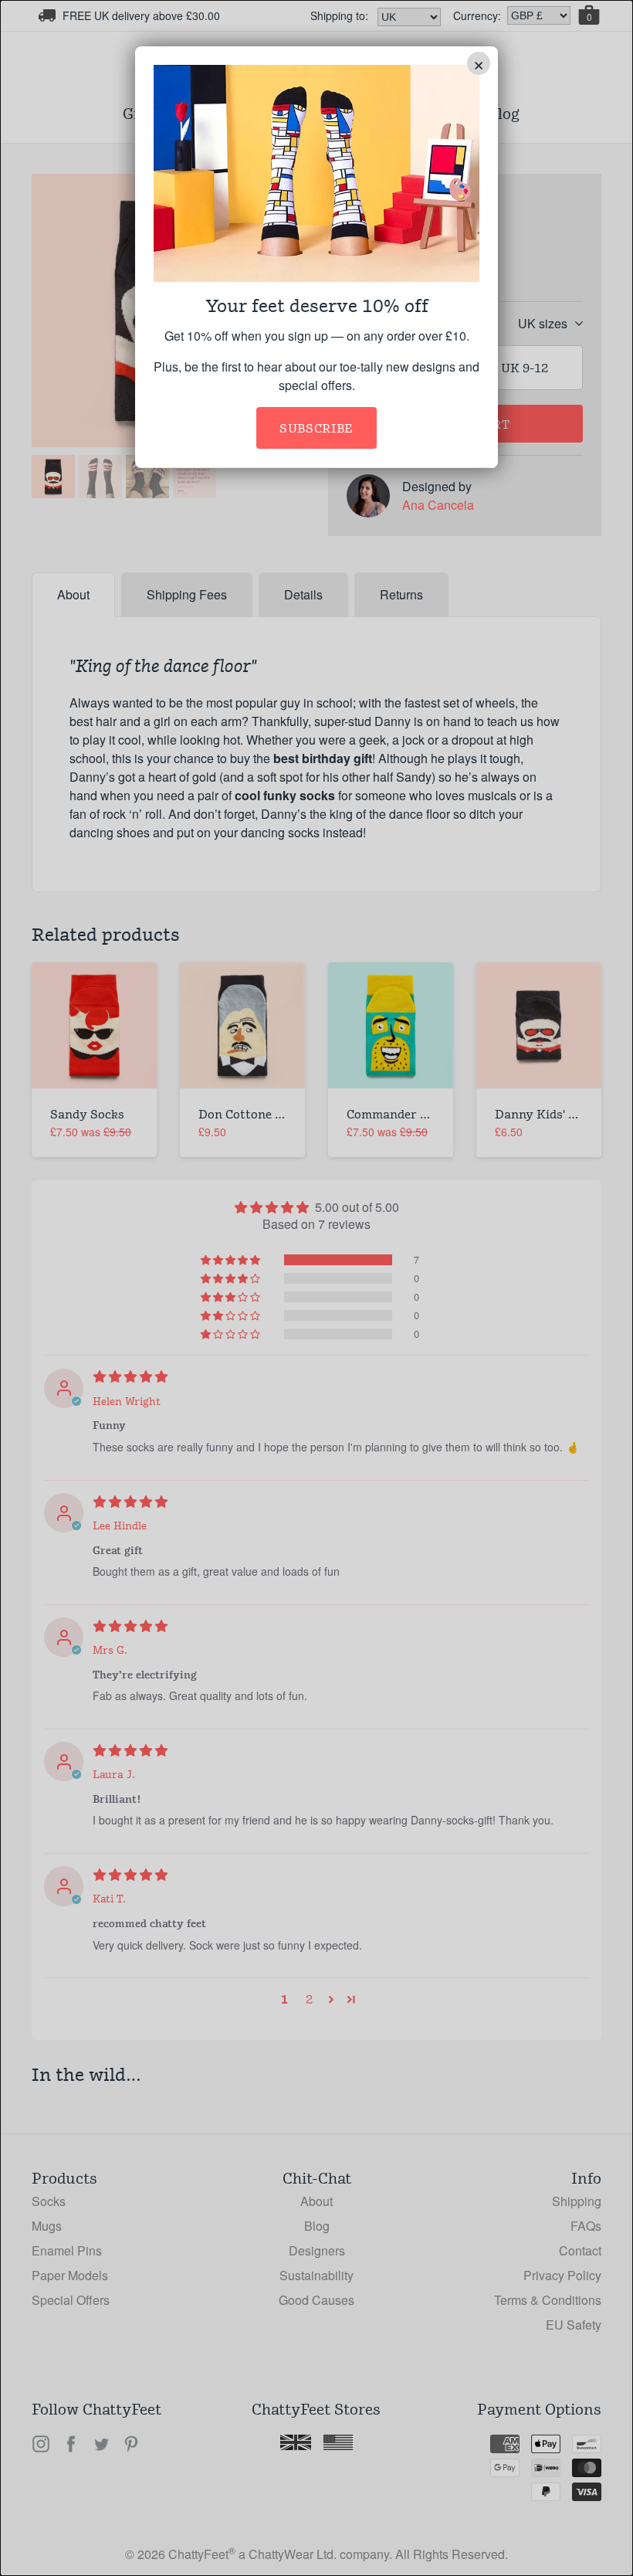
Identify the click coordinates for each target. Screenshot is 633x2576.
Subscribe (316, 428)
